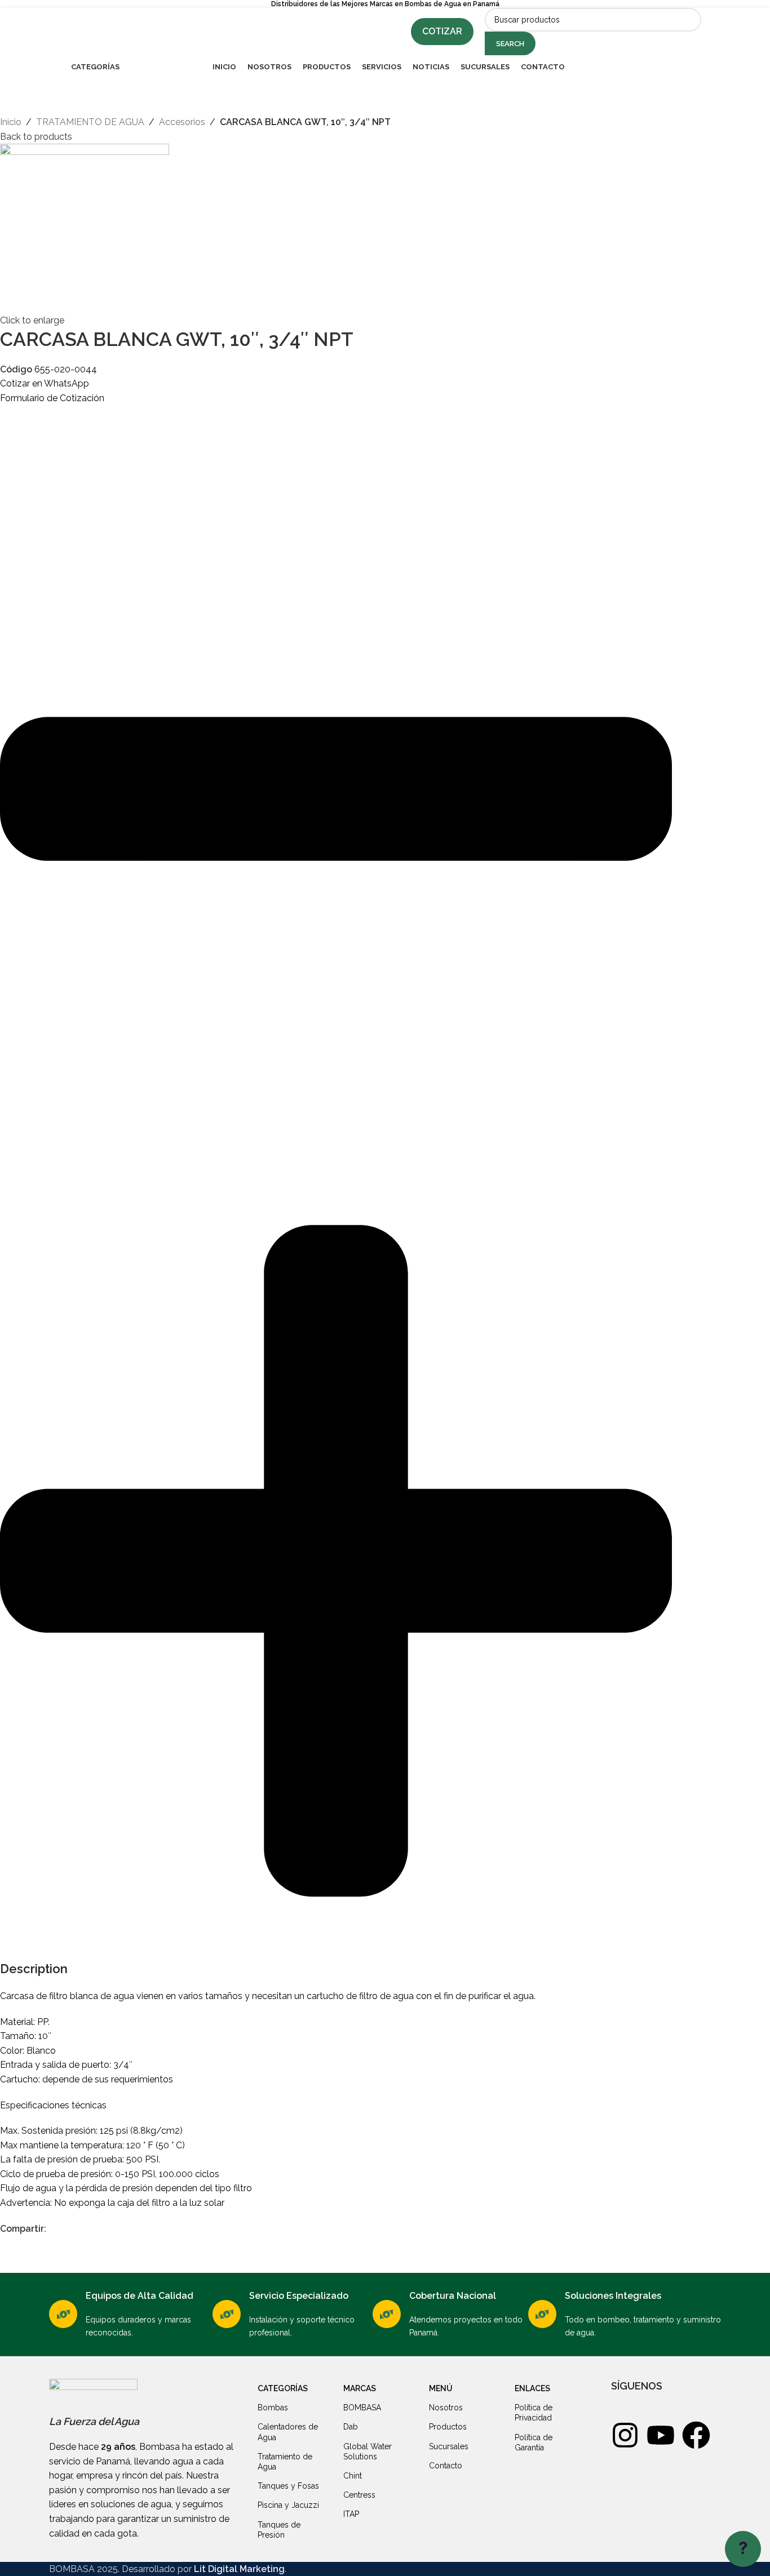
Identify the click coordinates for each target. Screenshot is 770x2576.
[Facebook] (696, 2435)
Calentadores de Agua (288, 2432)
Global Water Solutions (368, 2451)
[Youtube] (661, 2435)
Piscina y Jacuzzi (288, 2505)
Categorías (283, 2388)
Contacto (446, 2466)
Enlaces (532, 2388)
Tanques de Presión (279, 2530)
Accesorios (182, 122)
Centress (359, 2495)
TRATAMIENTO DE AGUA (90, 122)
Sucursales (449, 2446)
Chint (353, 2476)
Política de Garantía (534, 2442)
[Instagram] (625, 2435)
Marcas (360, 2388)
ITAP (351, 2514)
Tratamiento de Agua (285, 2462)
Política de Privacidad (534, 2413)
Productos (448, 2427)
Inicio (11, 122)
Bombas (273, 2408)
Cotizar (442, 31)
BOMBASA (362, 2408)
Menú (441, 2388)
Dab (351, 2427)
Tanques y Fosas (288, 2486)
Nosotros (446, 2408)
